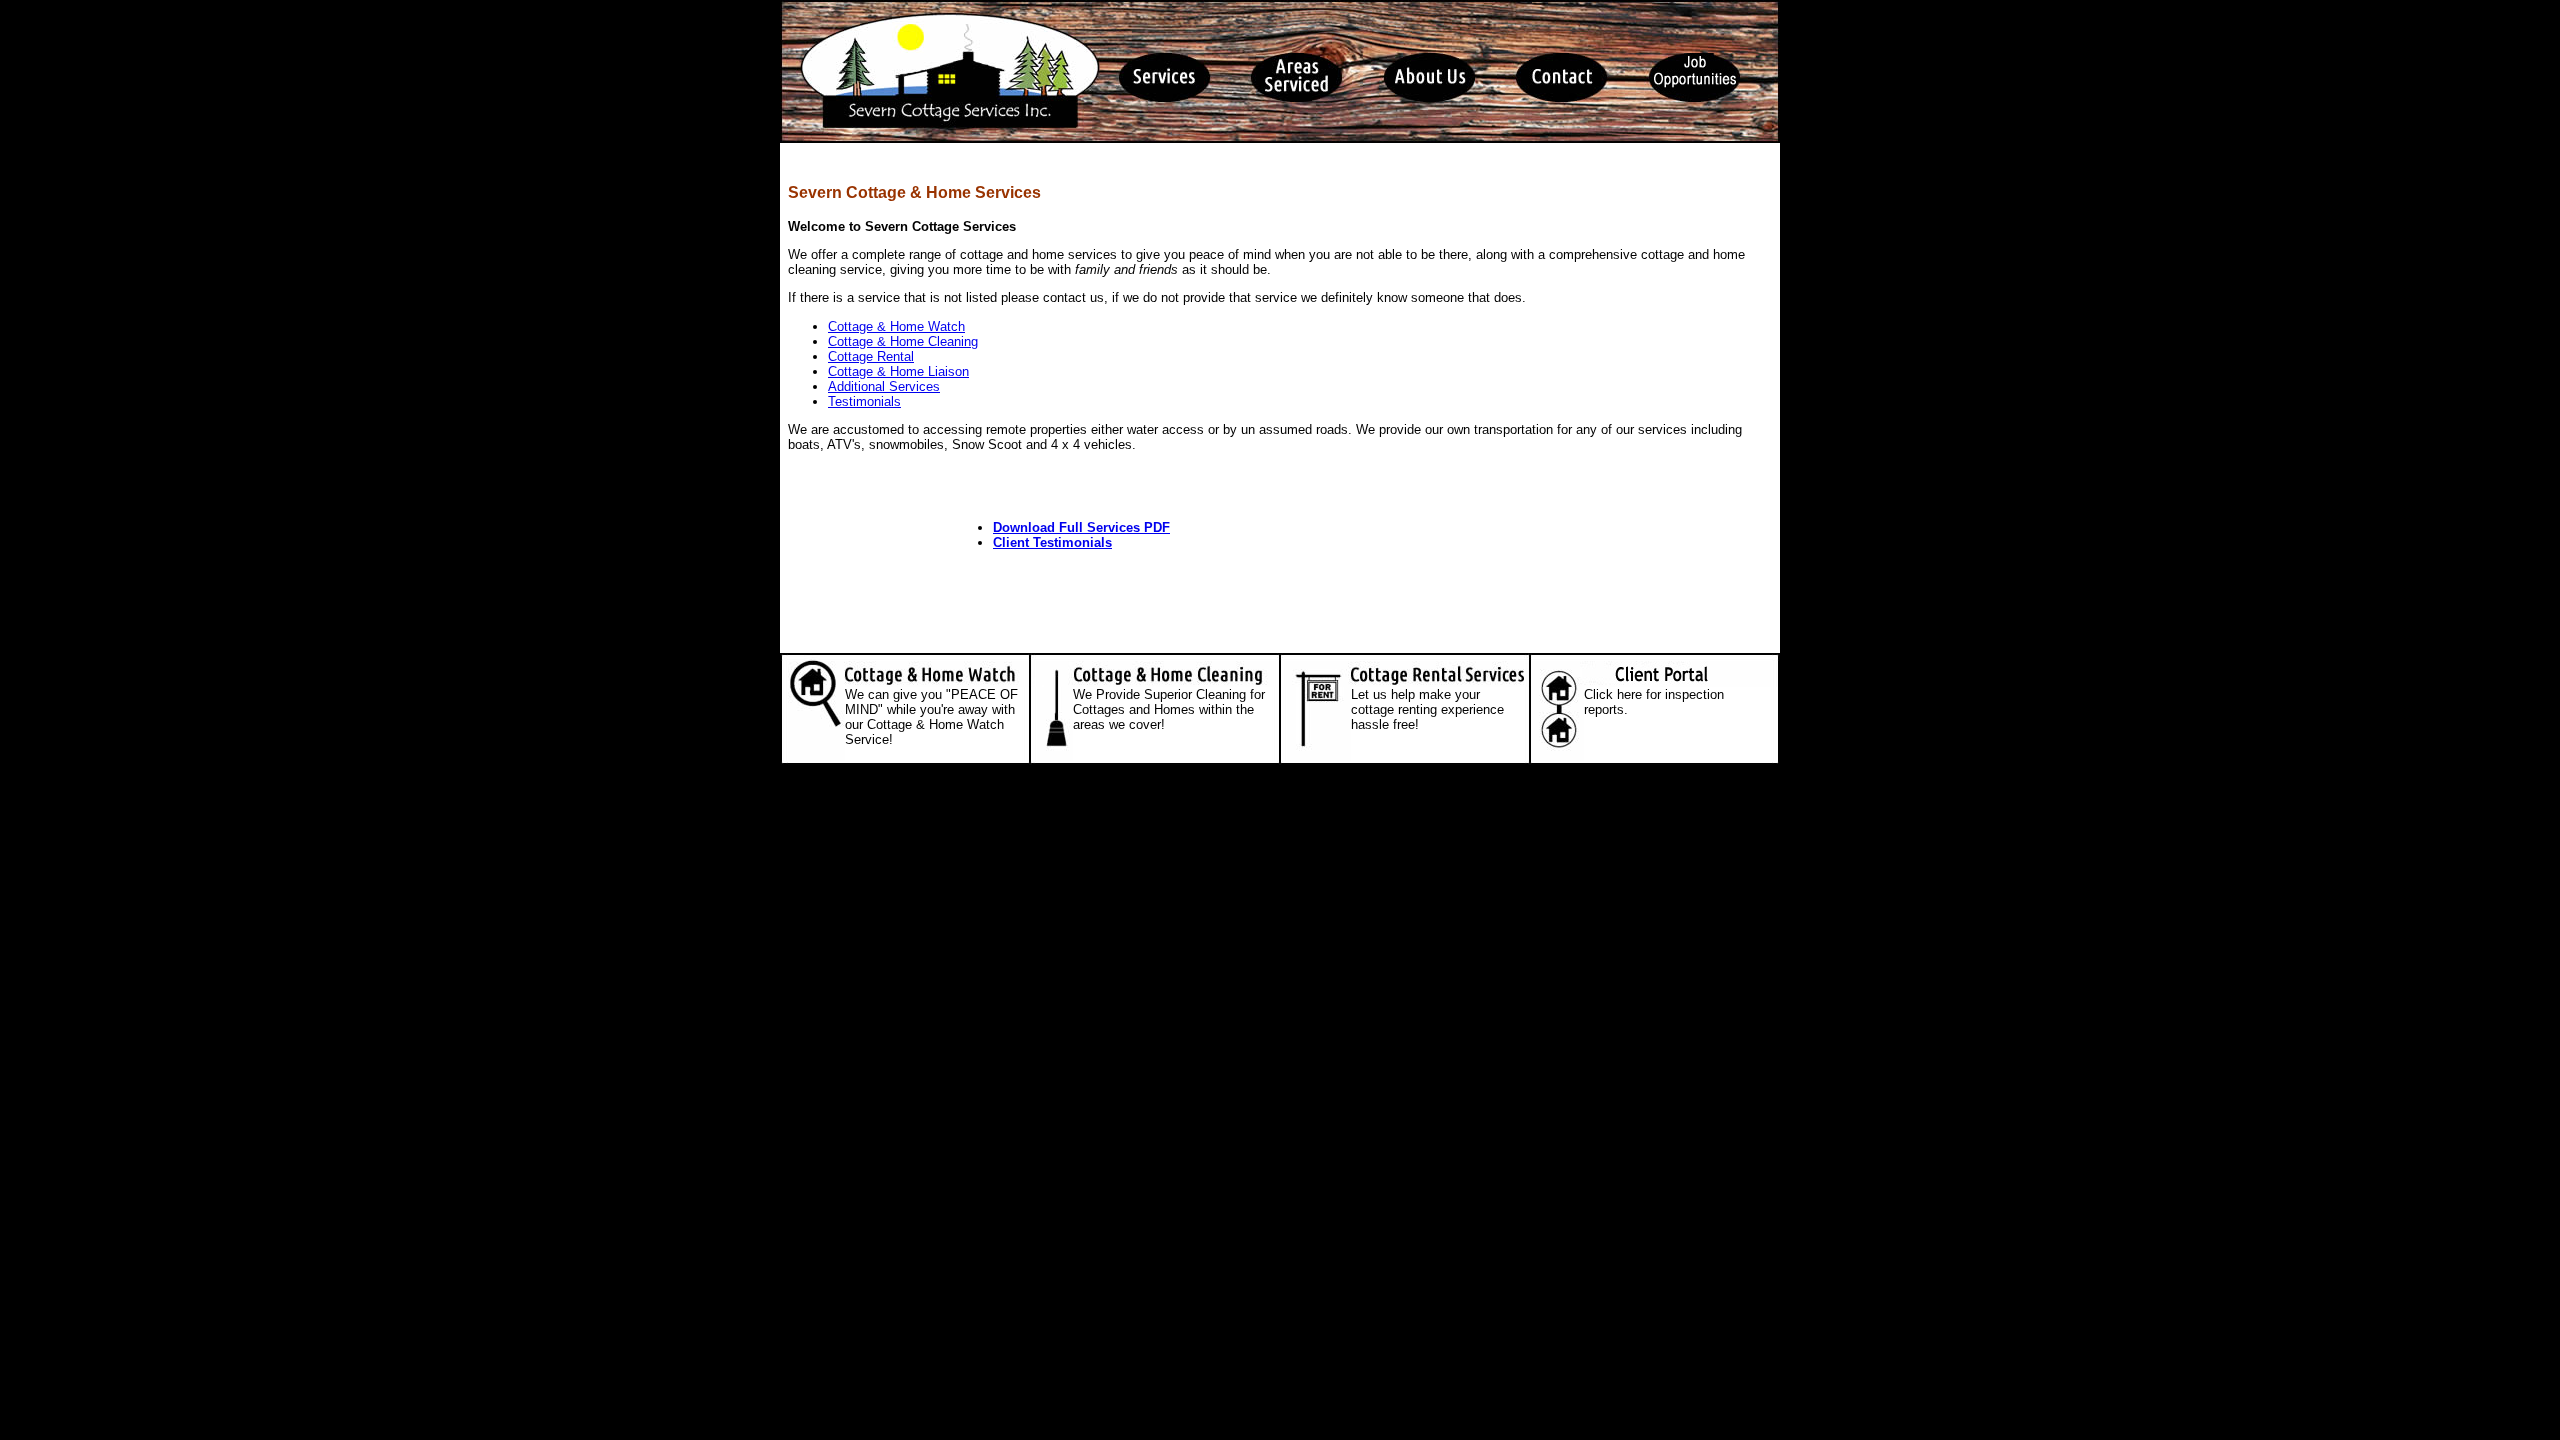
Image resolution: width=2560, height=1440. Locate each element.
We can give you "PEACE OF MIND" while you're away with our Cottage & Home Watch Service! (931, 717)
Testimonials (864, 401)
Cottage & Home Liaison (898, 371)
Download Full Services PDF (1081, 527)
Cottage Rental (871, 356)
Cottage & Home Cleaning (903, 341)
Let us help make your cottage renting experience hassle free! (1427, 709)
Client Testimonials (1052, 542)
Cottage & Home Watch (896, 326)
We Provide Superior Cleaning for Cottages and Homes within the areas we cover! (1169, 709)
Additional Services (884, 386)
